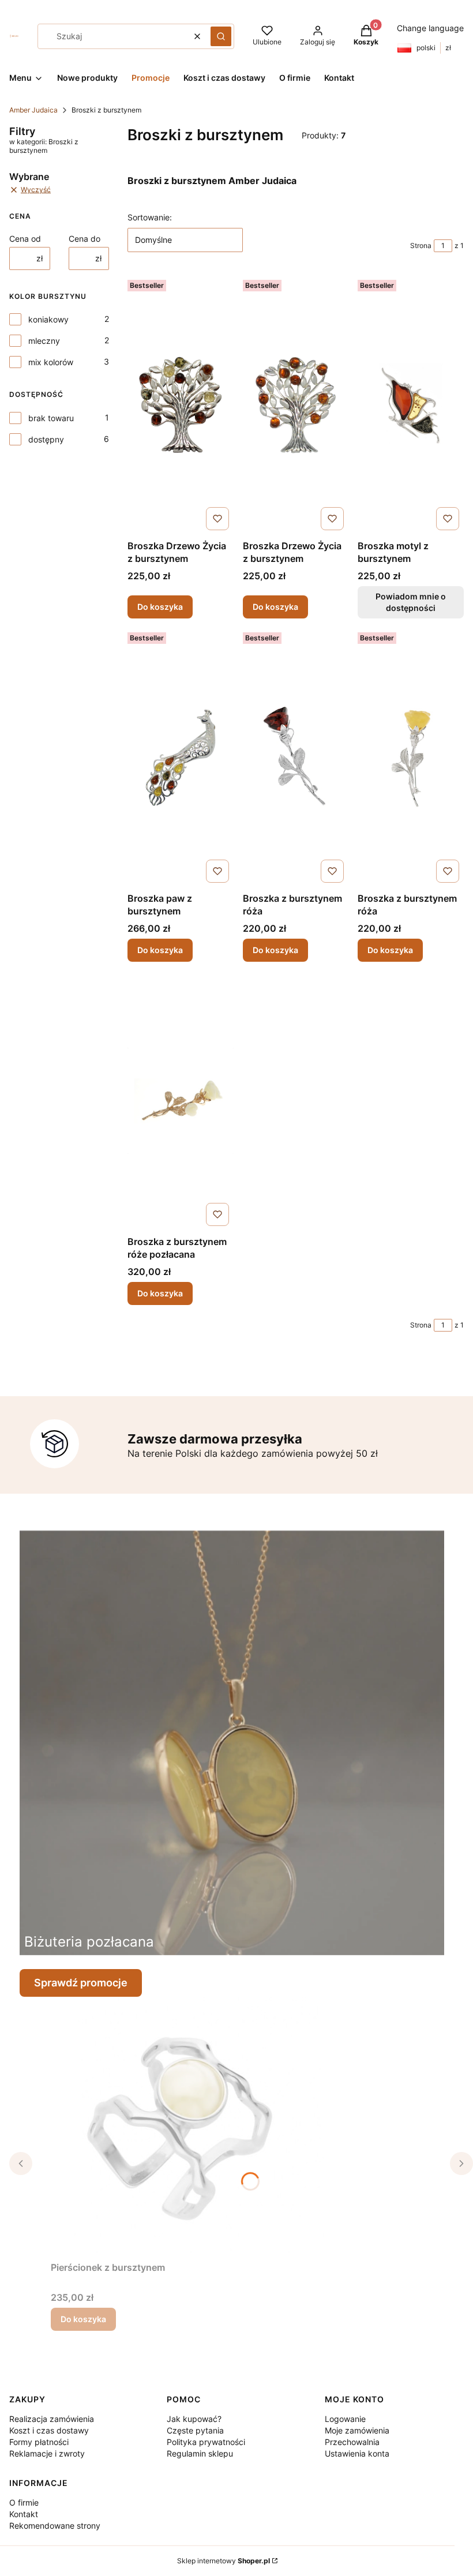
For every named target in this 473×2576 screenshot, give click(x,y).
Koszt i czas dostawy (49, 2430)
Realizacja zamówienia (52, 2419)
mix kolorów (51, 362)
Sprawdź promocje (81, 1983)
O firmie (24, 2502)
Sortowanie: (150, 217)
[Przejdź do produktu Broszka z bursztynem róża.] (296, 758)
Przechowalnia (352, 2442)
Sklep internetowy (224, 2561)
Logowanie (345, 2419)
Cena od (25, 239)
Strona (421, 245)
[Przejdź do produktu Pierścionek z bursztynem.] (195, 2127)
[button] (221, 36)
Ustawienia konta (357, 2453)
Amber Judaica (33, 110)
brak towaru (51, 418)
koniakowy (48, 319)
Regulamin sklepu (200, 2453)
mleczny (44, 341)
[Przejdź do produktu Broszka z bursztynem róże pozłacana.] (181, 1101)
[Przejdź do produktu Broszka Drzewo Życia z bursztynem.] (181, 405)
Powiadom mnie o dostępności (411, 602)
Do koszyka (160, 607)
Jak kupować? (194, 2419)
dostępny (46, 439)
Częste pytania (195, 2430)
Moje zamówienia (357, 2430)
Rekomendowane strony (55, 2526)
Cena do (85, 239)
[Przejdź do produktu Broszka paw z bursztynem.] (181, 758)
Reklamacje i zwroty (47, 2453)
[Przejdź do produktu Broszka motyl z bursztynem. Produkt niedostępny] (411, 405)
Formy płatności (39, 2442)
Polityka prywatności (206, 2442)
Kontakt (24, 2514)
